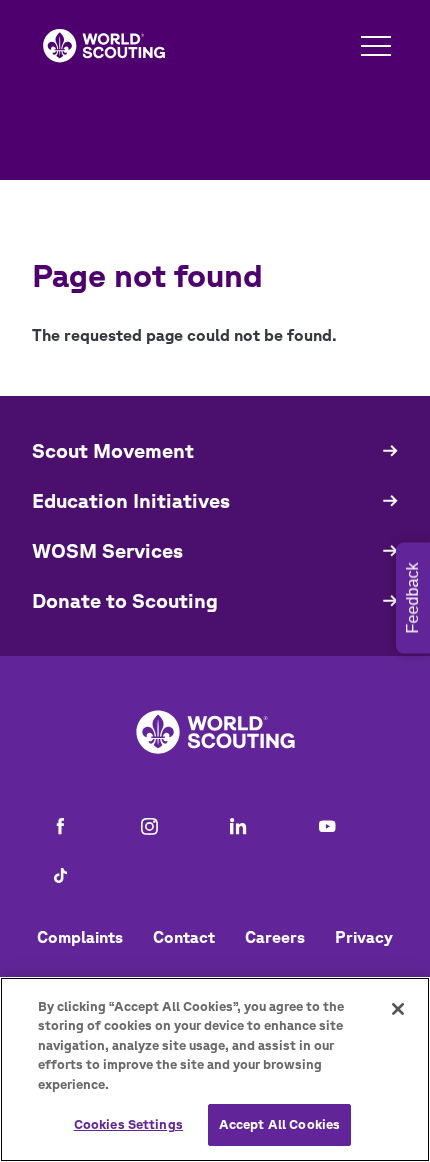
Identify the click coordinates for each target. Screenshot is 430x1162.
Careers (275, 937)
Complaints (80, 937)
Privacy (364, 937)
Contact (184, 937)
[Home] (104, 46)
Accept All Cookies (279, 1124)
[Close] (398, 1009)
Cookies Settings (128, 1124)
